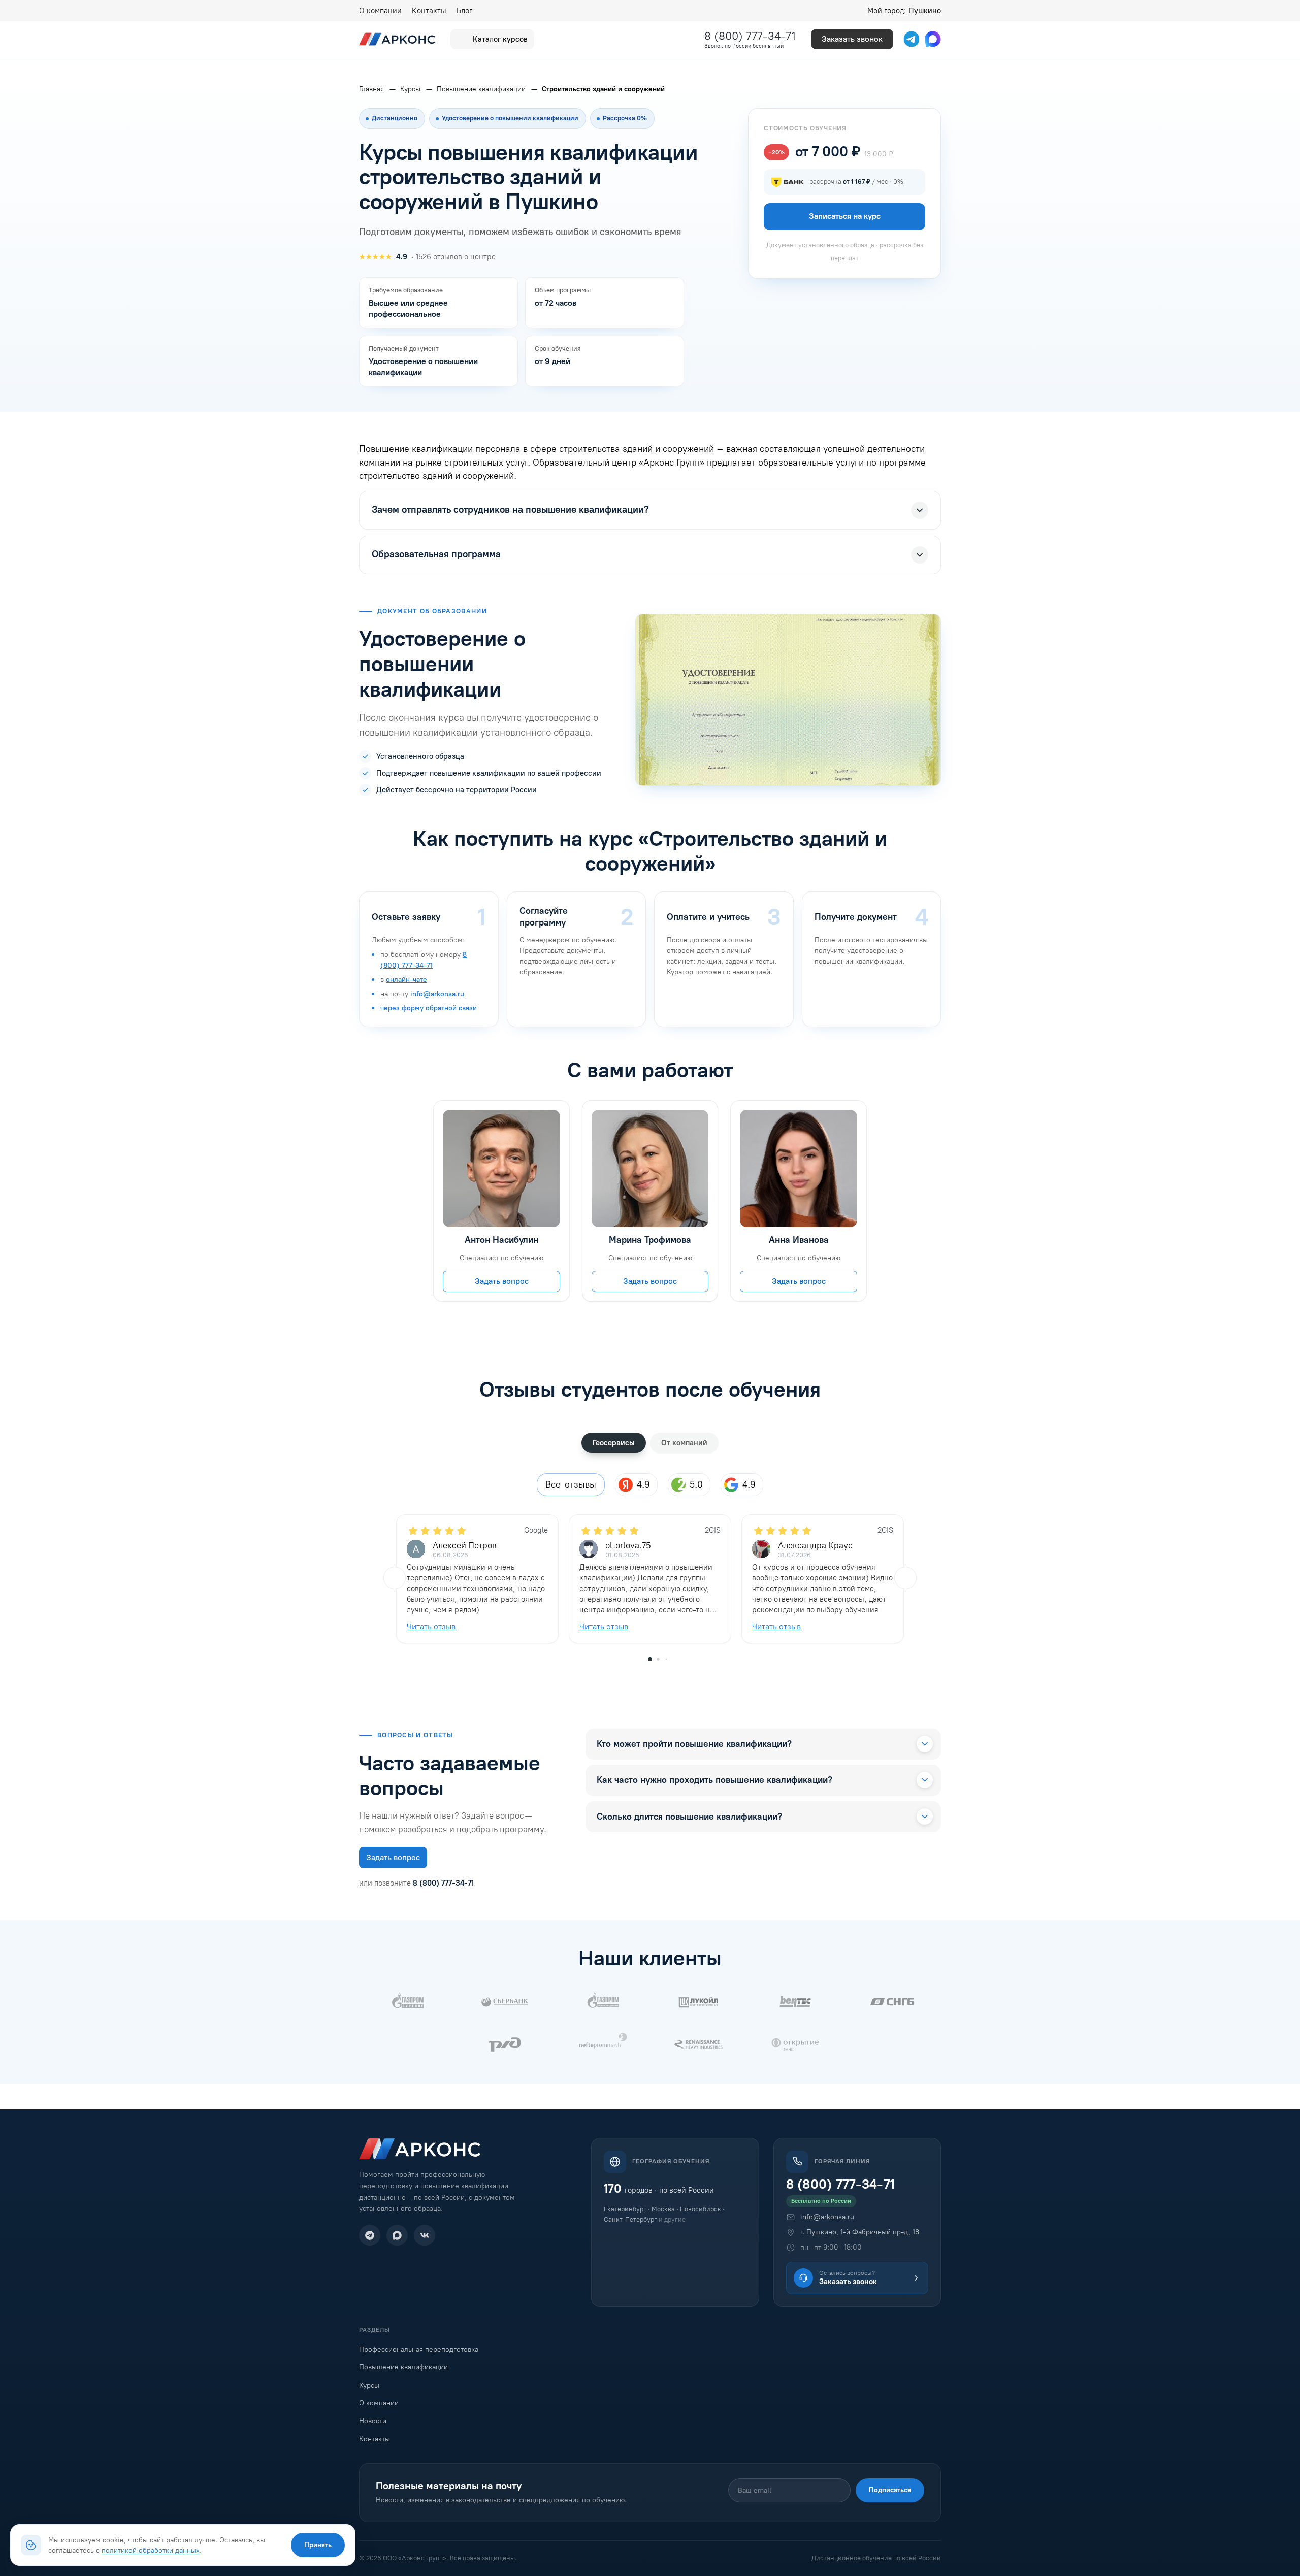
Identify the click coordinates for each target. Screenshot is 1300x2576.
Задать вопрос (502, 1281)
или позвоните (416, 1883)
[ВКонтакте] (425, 2235)
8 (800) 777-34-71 (750, 36)
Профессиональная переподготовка (419, 2349)
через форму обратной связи (429, 1008)
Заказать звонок (852, 39)
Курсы (369, 2385)
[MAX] (397, 2235)
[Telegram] (370, 2235)
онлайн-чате (407, 980)
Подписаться (890, 2490)
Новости (373, 2421)
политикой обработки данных (151, 2550)
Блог (464, 11)
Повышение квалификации (403, 2367)
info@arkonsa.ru (437, 994)
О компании (380, 11)
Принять (318, 2545)
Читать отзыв (431, 1626)
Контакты (429, 11)
